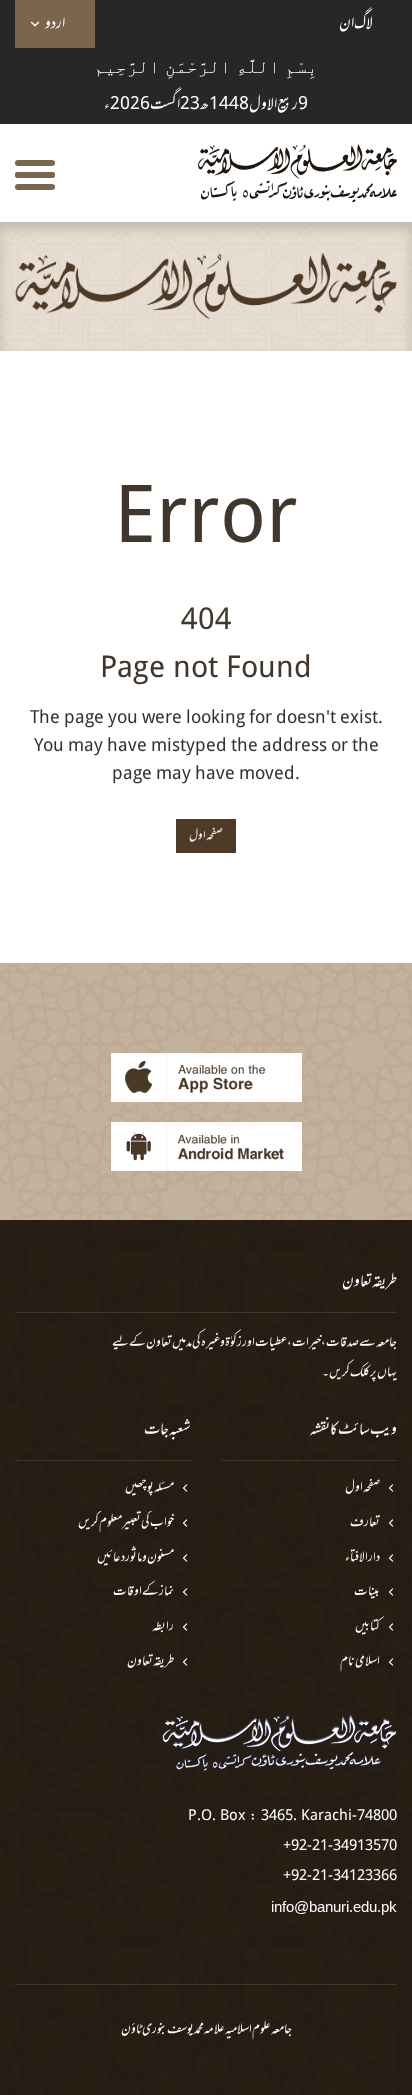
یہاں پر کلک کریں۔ (359, 1373)
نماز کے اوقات (143, 1592)
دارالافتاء (362, 1558)
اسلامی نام (360, 1662)
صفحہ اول (362, 1488)
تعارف (365, 1523)
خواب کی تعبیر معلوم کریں (126, 1523)
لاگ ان (356, 24)
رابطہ (163, 1627)
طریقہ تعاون (150, 1662)
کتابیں (367, 1627)
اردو (55, 24)
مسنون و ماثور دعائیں (135, 1558)
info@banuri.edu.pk (334, 1906)
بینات (367, 1592)
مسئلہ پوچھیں (149, 1488)
